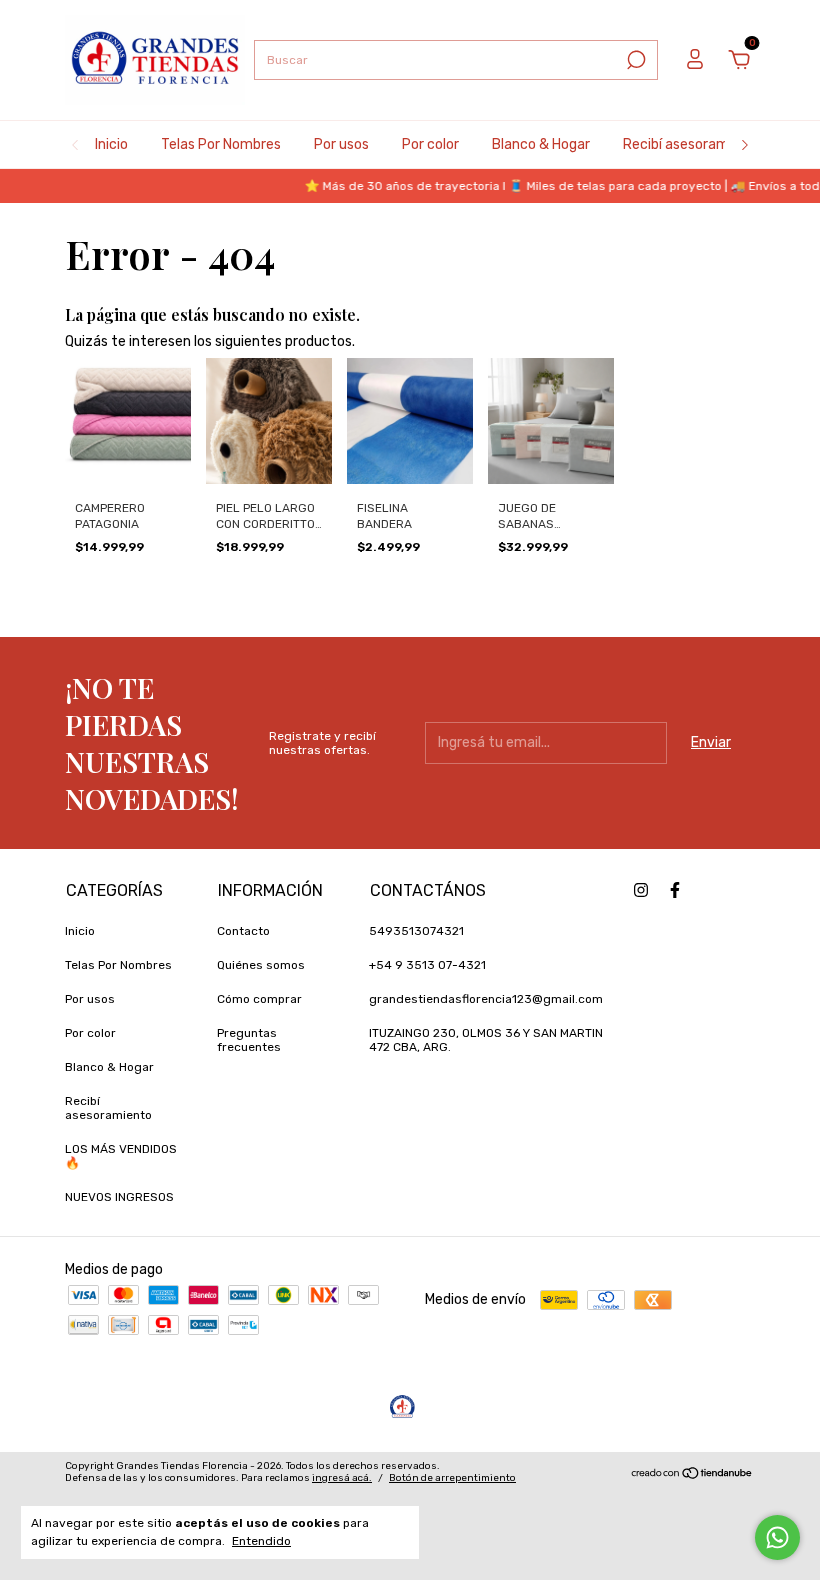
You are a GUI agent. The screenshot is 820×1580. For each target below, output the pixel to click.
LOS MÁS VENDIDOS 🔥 (121, 1156)
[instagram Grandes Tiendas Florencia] (641, 890)
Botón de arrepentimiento (452, 1478)
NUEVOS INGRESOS (119, 1197)
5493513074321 (416, 931)
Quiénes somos (261, 965)
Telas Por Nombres (221, 144)
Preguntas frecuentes (249, 1040)
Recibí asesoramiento (693, 144)
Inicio (111, 144)
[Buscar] (634, 60)
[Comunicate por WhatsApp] (777, 1537)
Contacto (243, 931)
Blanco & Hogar (541, 144)
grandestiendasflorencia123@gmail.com (486, 999)
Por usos (341, 144)
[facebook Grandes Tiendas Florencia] (675, 890)
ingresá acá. (342, 1478)
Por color (430, 144)
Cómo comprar (259, 999)
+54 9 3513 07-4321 (427, 965)
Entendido (261, 1541)
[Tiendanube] (692, 1474)
